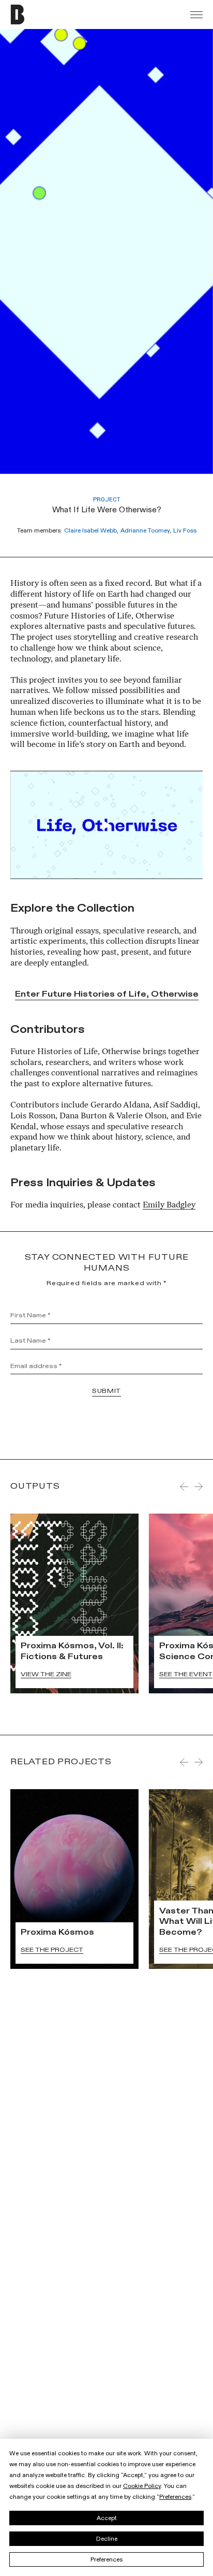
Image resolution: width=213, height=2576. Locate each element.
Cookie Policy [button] (142, 2486)
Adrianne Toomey (145, 530)
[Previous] (184, 1487)
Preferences (106, 2559)
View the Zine (46, 1674)
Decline (107, 2539)
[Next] (199, 1487)
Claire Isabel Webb (90, 530)
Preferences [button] (175, 2497)
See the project (52, 1950)
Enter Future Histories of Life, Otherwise (107, 995)
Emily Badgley (169, 1205)
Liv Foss (185, 530)
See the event (186, 1674)
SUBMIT (106, 1391)
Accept (107, 2518)
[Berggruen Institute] (39, 15)
